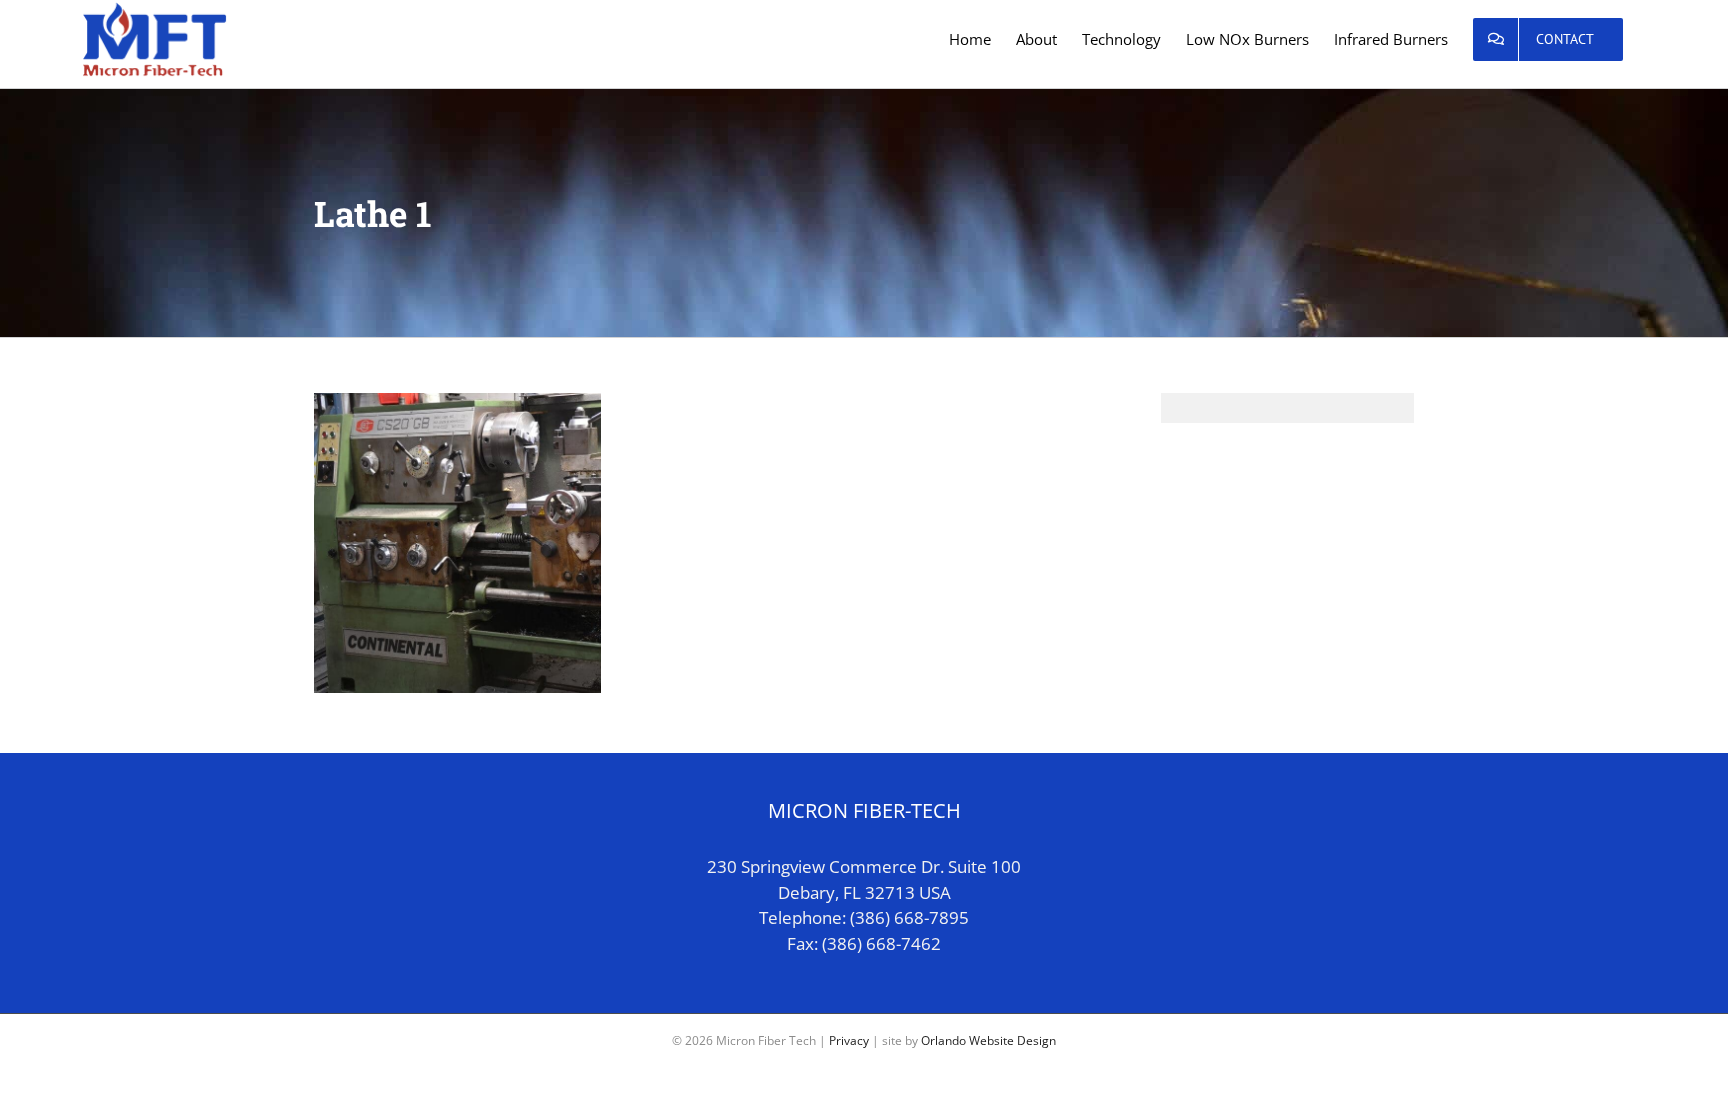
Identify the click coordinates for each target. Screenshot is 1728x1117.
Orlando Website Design (988, 1040)
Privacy (849, 1040)
